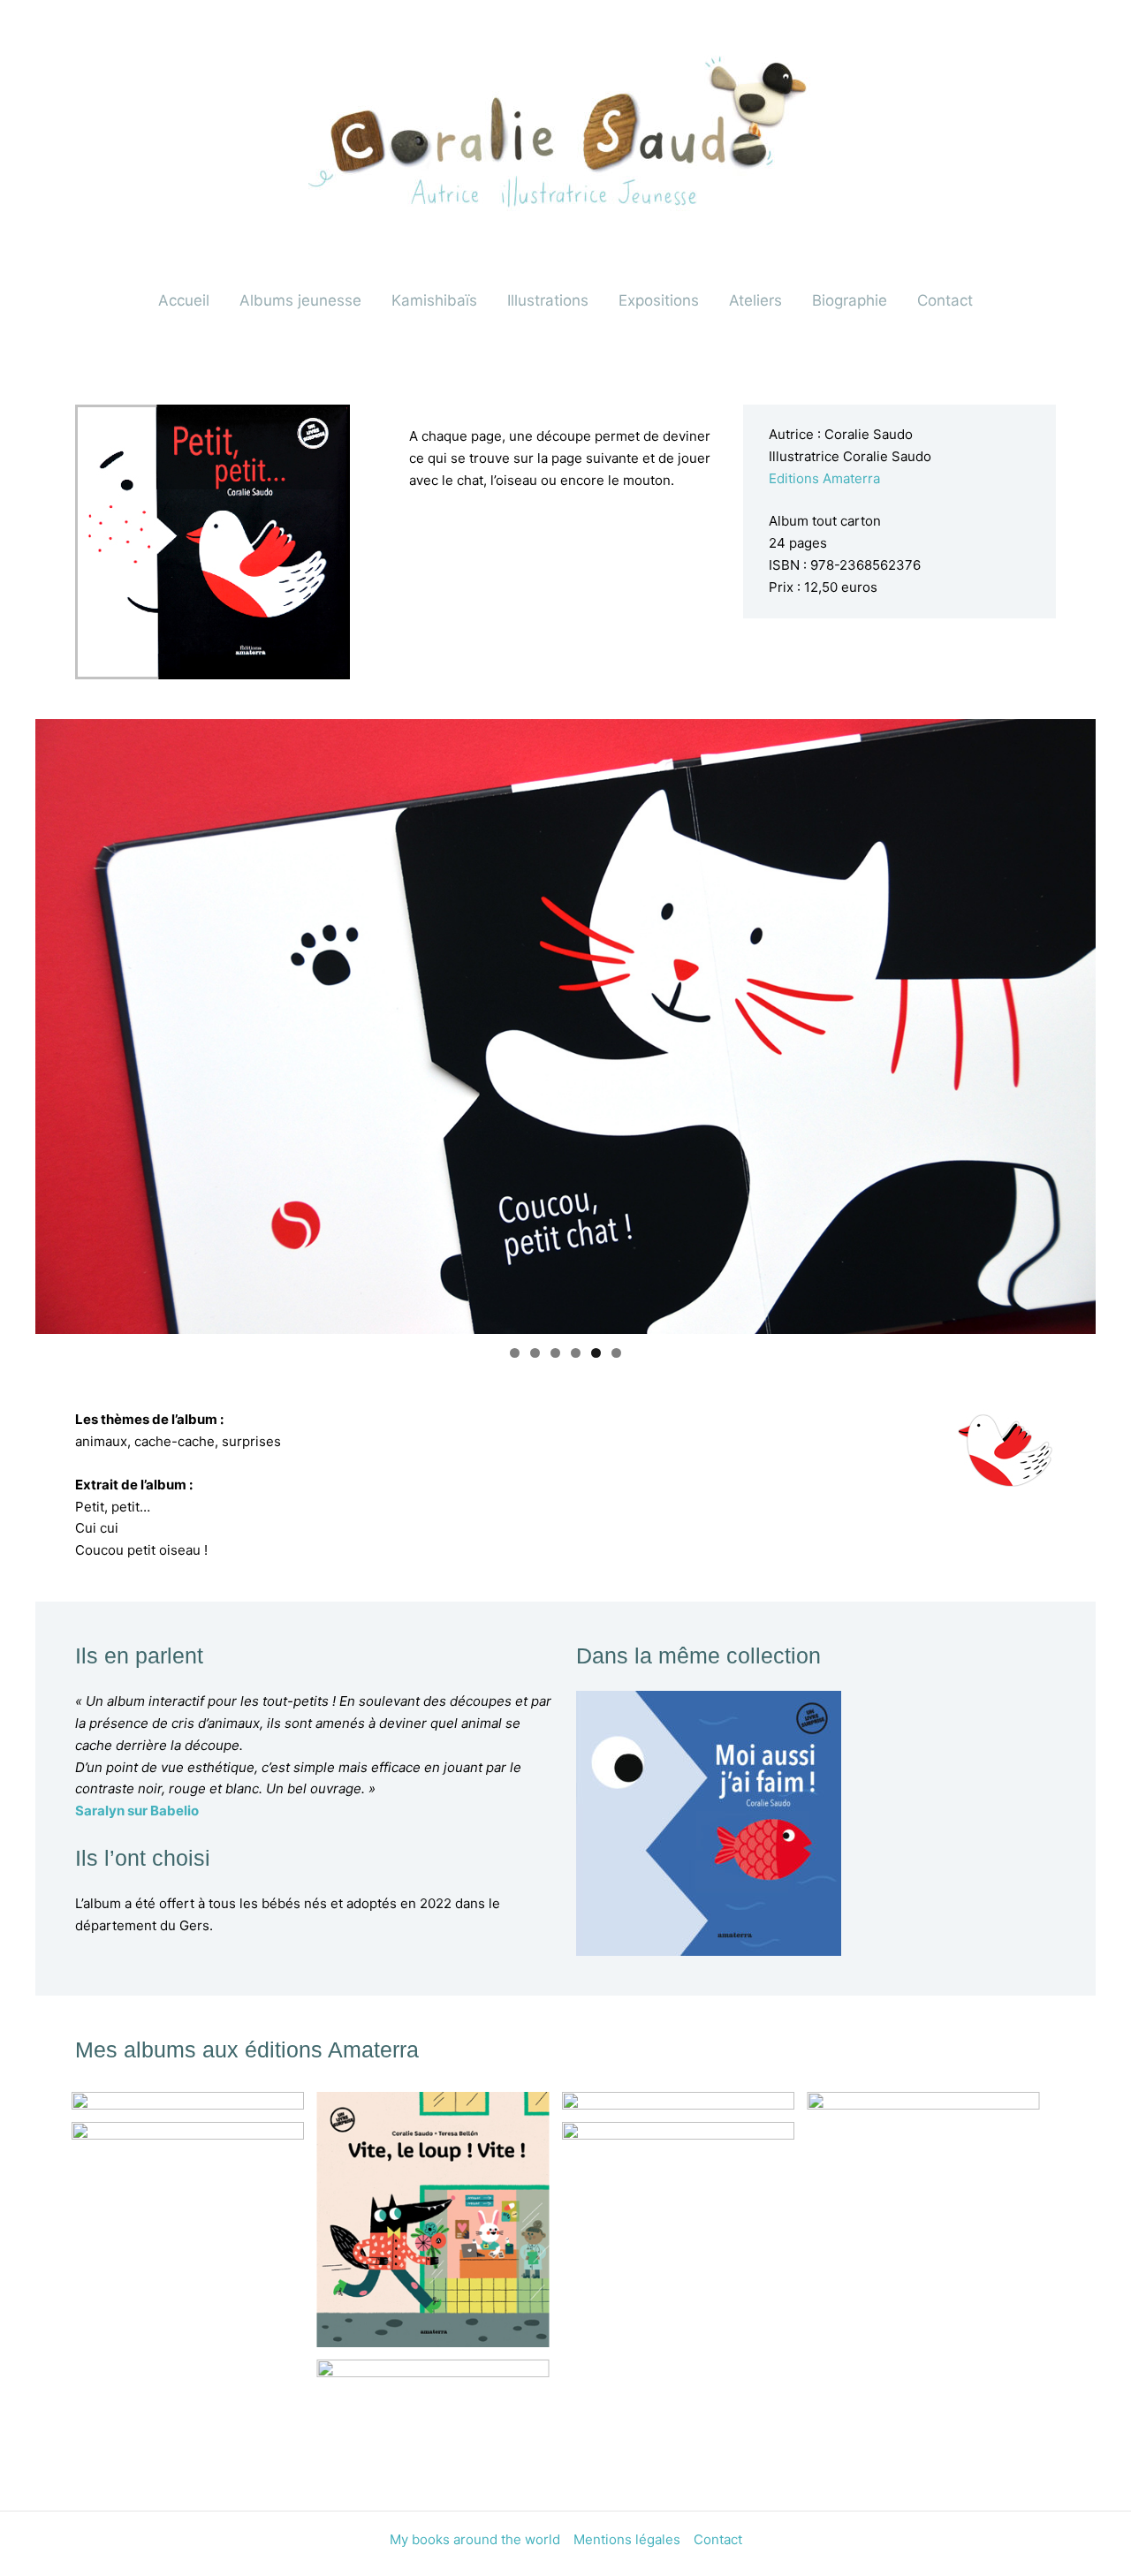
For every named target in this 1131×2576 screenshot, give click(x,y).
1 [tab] (515, 1353)
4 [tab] (576, 1353)
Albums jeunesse (300, 300)
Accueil (184, 300)
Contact (945, 300)
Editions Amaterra (824, 478)
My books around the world (475, 2539)
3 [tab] (555, 1353)
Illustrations (548, 300)
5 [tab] (596, 1353)
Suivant (1074, 1022)
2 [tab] (535, 1353)
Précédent (57, 1022)
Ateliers (755, 300)
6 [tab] (616, 1353)
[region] (565, 1027)
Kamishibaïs (434, 300)
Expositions (659, 300)
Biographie (850, 300)
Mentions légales (627, 2539)
